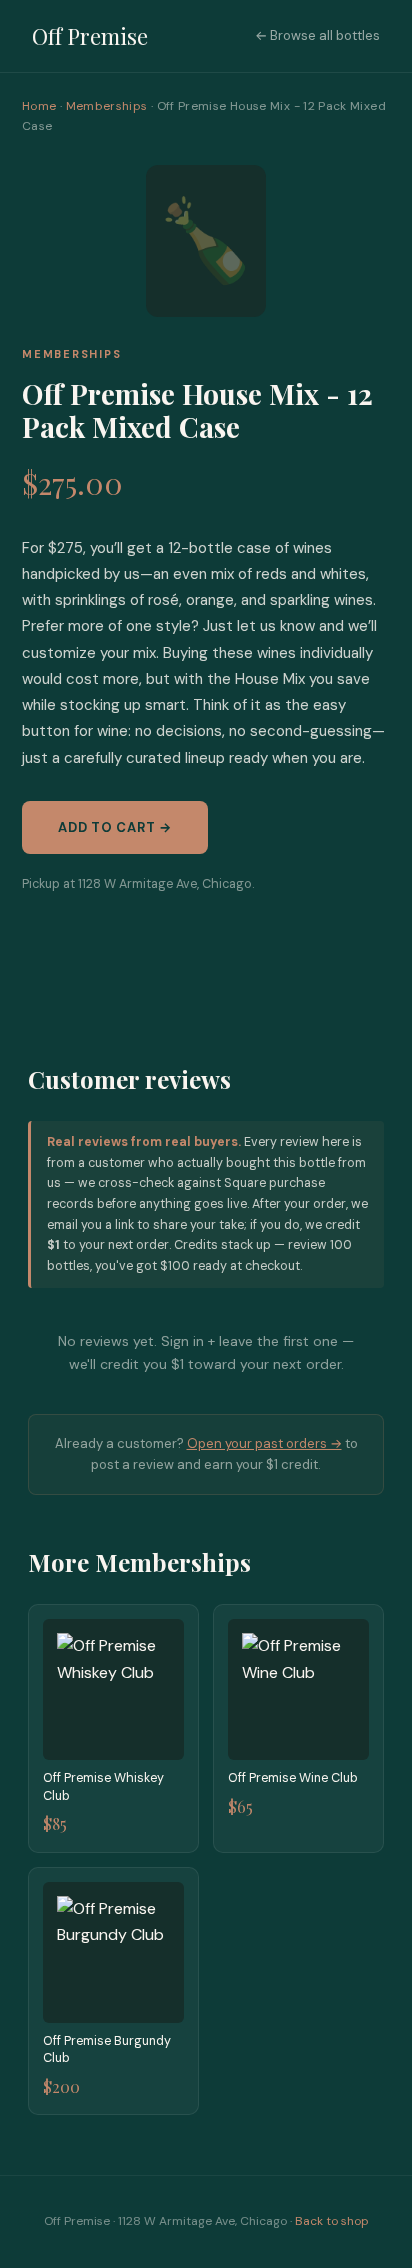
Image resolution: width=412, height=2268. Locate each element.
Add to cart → (115, 827)
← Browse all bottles (317, 35)
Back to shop (332, 2221)
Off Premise (90, 36)
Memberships (107, 106)
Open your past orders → (264, 1443)
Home (39, 106)
